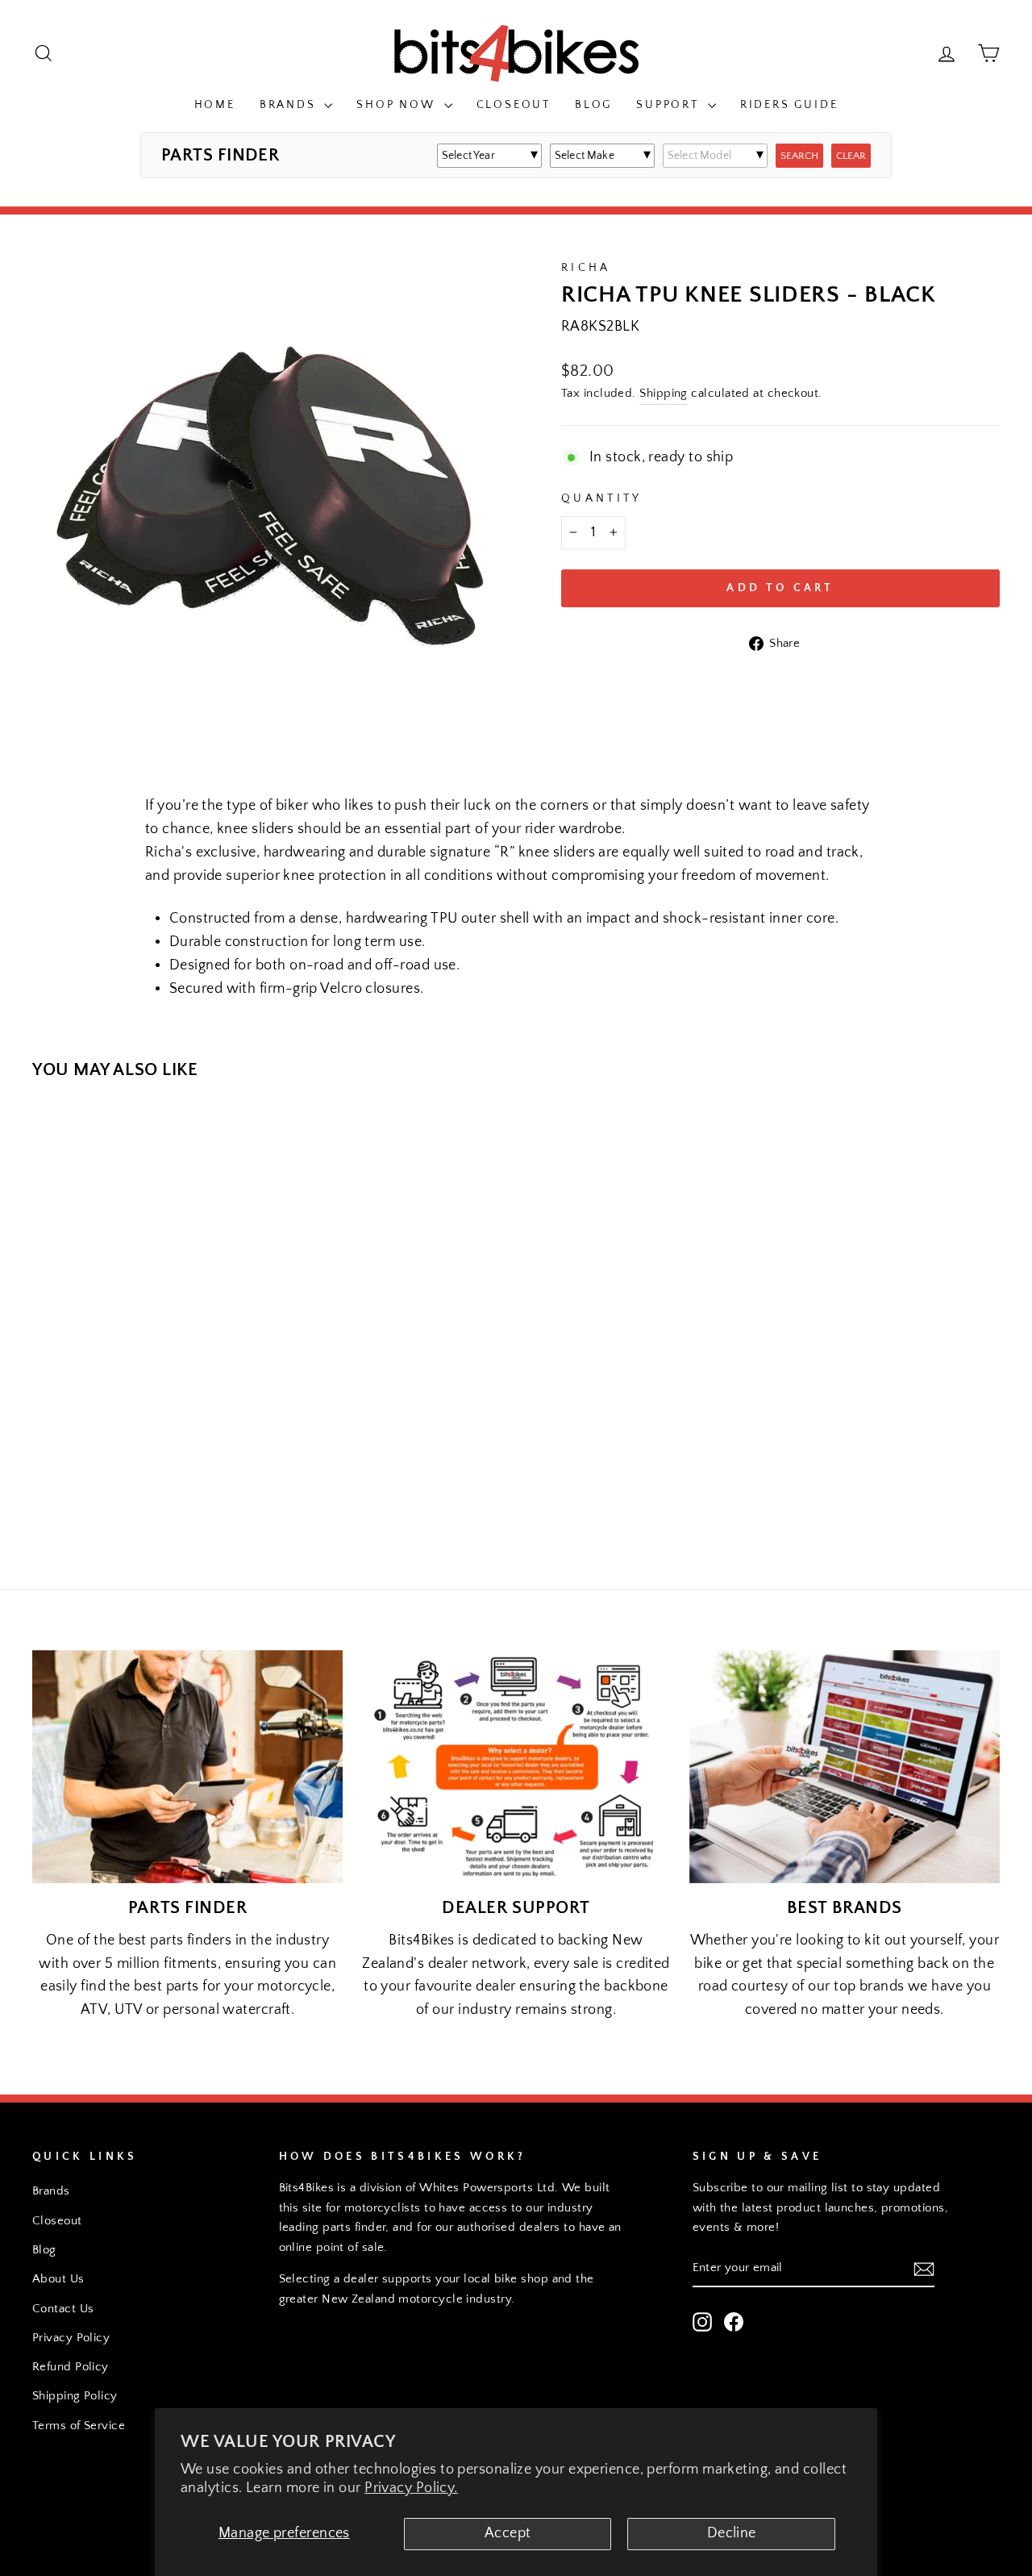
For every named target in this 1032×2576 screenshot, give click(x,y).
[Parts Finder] (187, 1767)
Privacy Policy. (411, 2488)
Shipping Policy (75, 2396)
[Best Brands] (845, 1767)
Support (670, 105)
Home (215, 105)
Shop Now (398, 105)
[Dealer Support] (516, 1767)
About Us (58, 2279)
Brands (290, 105)
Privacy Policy (71, 2338)
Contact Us (63, 2309)
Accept (508, 2533)
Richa (586, 268)
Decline (732, 2533)
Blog (593, 105)
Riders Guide (789, 105)
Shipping (664, 393)
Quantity (602, 498)
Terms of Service (79, 2426)
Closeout (514, 105)
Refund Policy (71, 2367)
